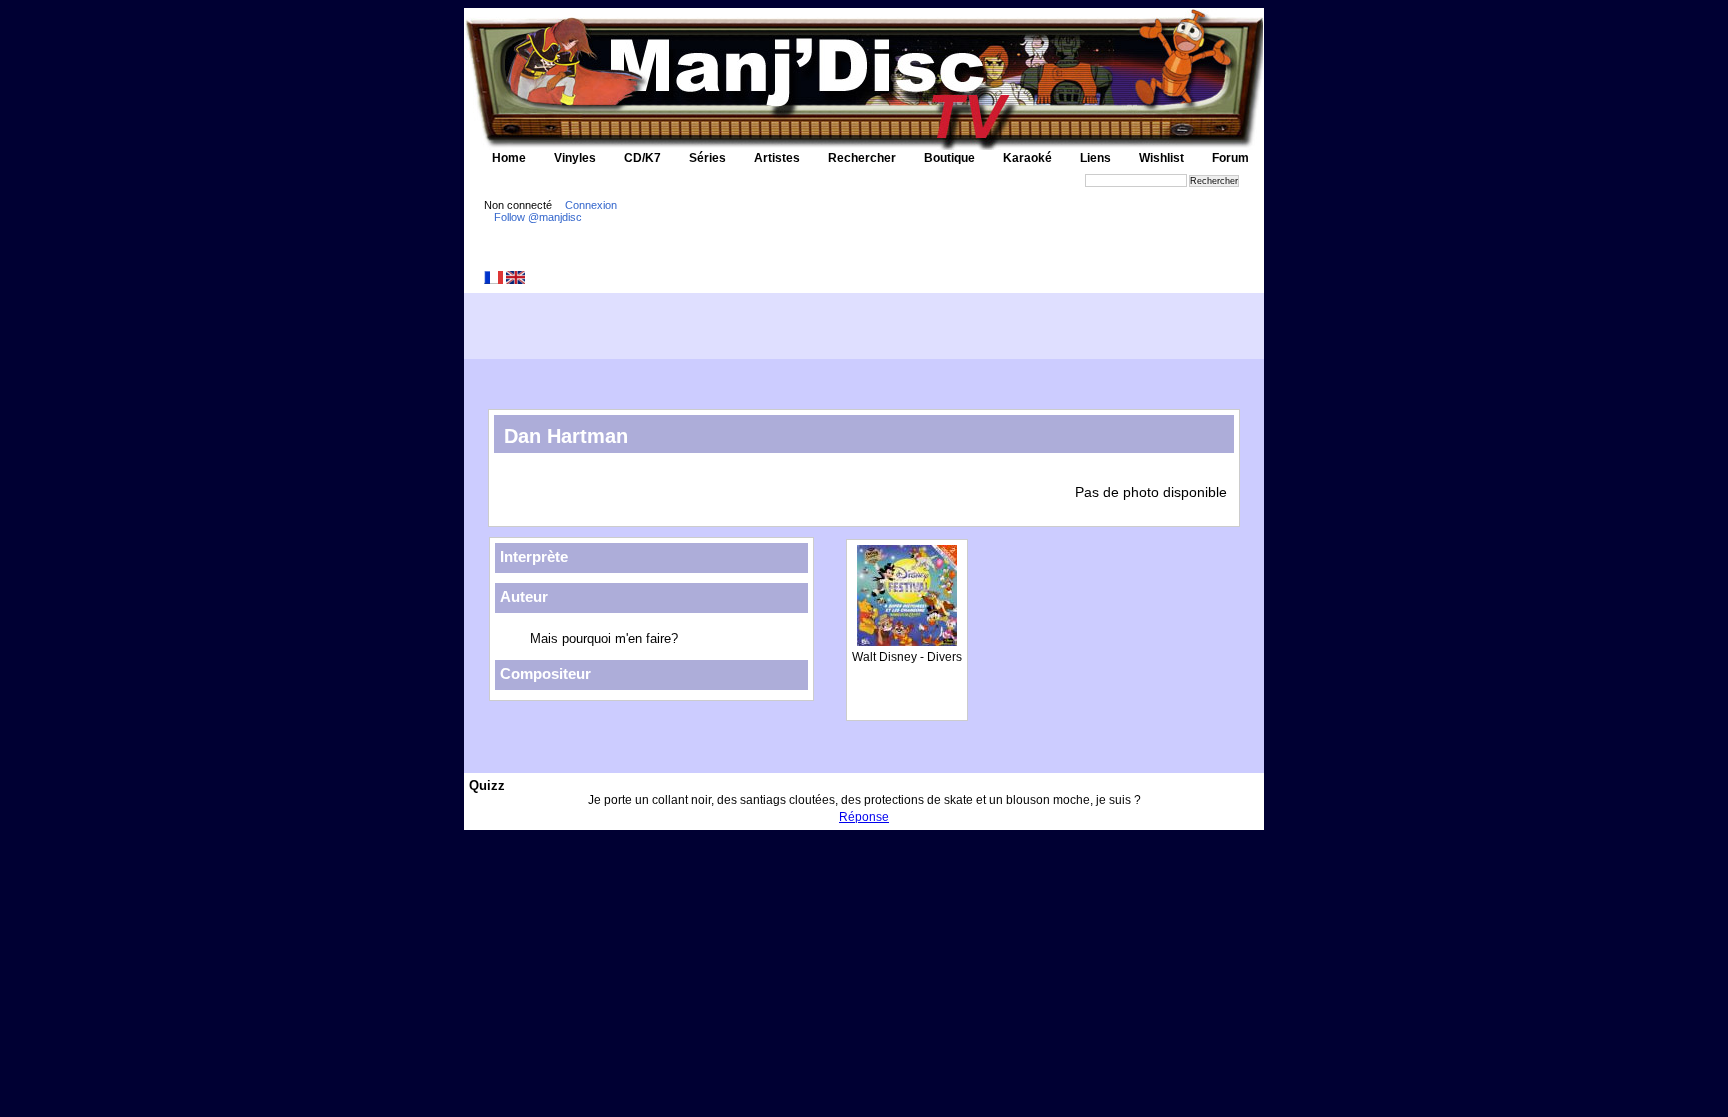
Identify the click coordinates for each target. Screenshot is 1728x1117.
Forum (1230, 158)
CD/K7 (642, 158)
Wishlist (1161, 158)
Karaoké (1027, 158)
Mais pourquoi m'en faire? (604, 638)
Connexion (591, 205)
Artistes (777, 158)
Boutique (949, 158)
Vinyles (575, 158)
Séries (707, 158)
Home (509, 158)
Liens (1095, 158)
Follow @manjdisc (538, 217)
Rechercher (862, 158)
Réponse (864, 817)
